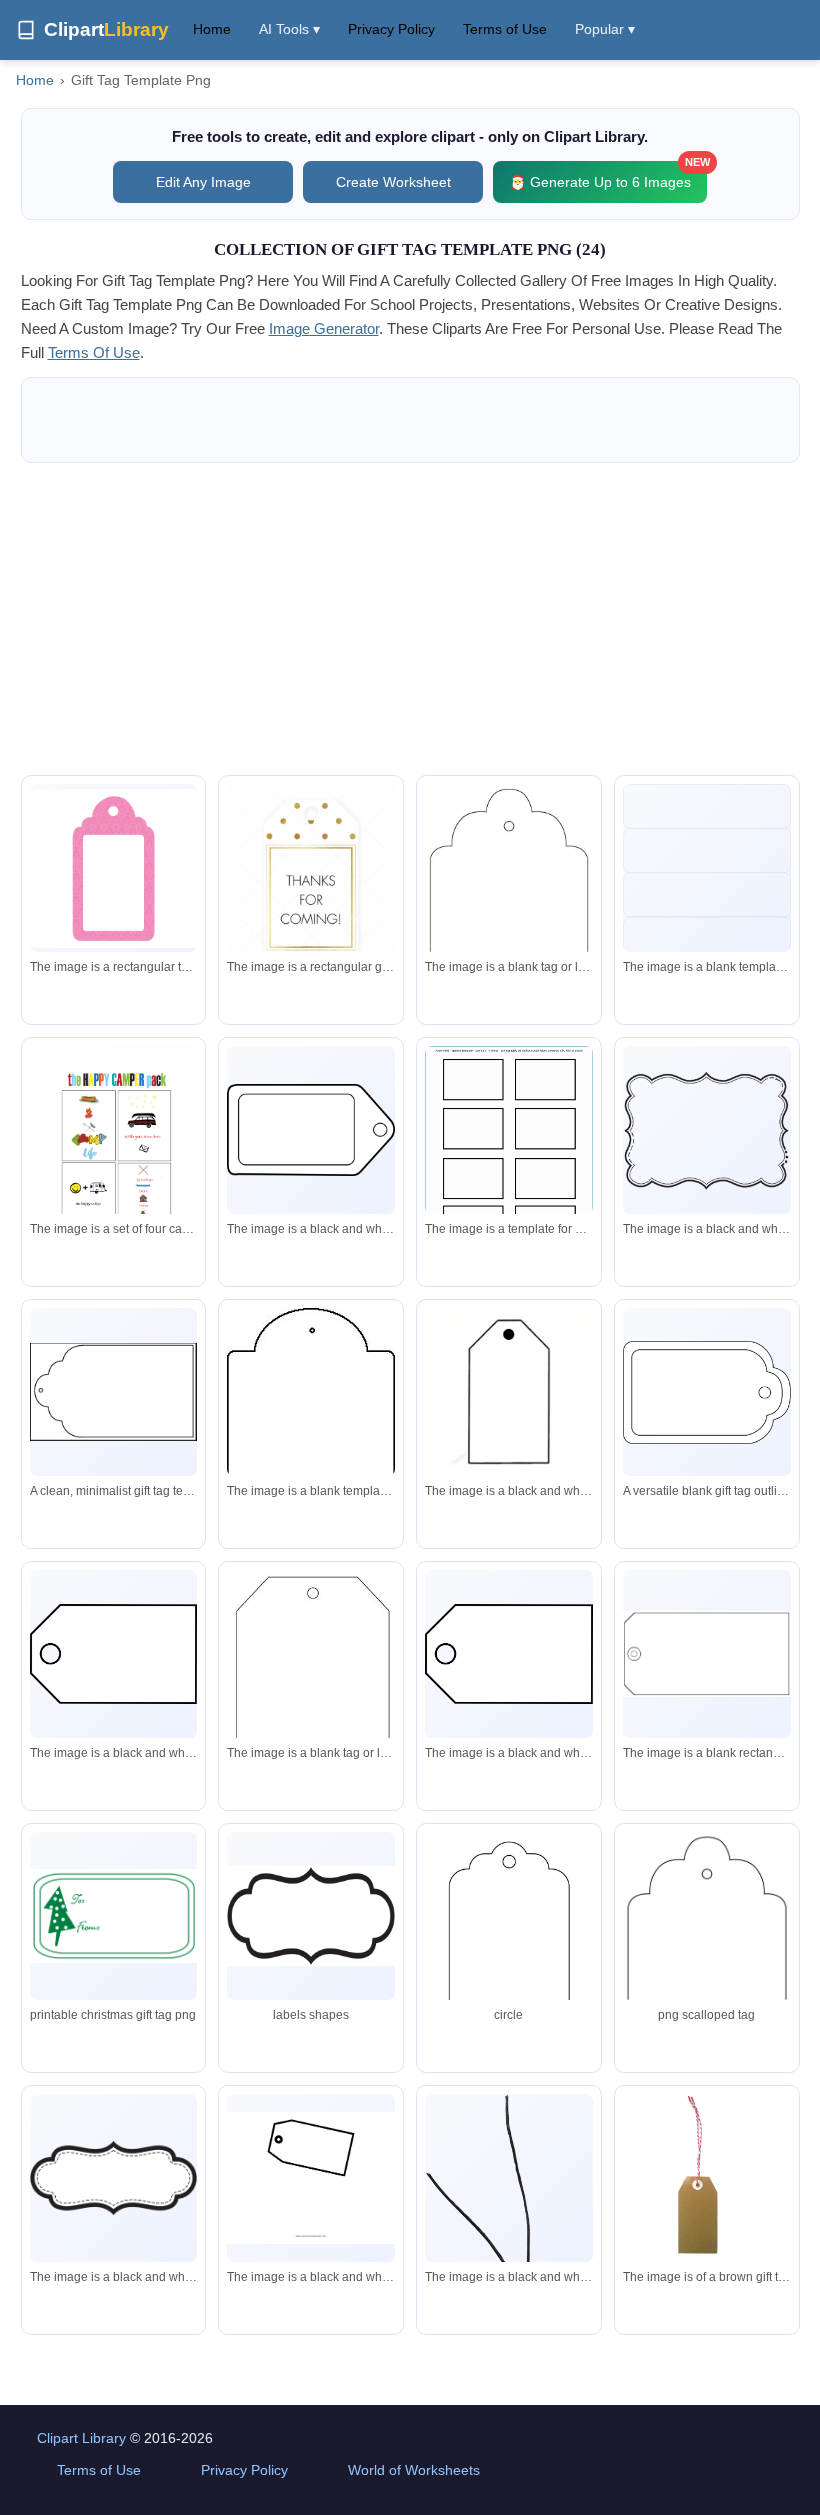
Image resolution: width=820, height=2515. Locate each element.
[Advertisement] (410, 619)
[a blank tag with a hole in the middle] (311, 1448)
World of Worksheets (414, 2470)
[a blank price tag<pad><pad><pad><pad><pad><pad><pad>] (509, 1654)
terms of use (94, 352)
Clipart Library (81, 2438)
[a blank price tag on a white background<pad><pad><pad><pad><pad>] (311, 2178)
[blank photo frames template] (509, 1154)
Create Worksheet (393, 182)
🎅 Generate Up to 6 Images (608, 175)
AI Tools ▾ (289, 29)
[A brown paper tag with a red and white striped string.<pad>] (707, 2178)
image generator (324, 328)
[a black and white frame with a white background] (114, 2177)
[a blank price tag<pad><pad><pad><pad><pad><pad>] (311, 1130)
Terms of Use (505, 29)
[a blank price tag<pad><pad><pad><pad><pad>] (114, 1654)
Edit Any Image (203, 182)
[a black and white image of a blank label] (707, 1130)
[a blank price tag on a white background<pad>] (311, 1705)
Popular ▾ (605, 29)
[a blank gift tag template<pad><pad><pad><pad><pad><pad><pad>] (509, 920)
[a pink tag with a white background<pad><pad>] (114, 868)
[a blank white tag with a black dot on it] (509, 1392)
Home (212, 29)
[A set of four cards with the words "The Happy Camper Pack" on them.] (114, 1143)
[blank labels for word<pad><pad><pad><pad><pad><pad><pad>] (707, 898)
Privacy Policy (391, 29)
